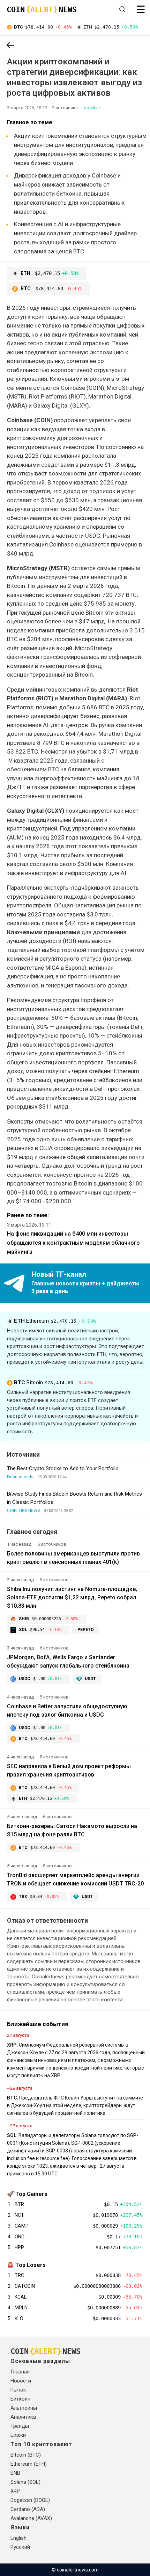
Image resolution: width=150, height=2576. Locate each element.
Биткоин (20, 2399)
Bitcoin (53, 1382)
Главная (20, 2372)
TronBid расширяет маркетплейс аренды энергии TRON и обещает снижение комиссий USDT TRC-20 (75, 1879)
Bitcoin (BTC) (26, 2455)
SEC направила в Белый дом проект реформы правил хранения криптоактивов (69, 1770)
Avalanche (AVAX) (31, 2518)
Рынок (18, 2390)
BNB (15, 2473)
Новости (21, 2381)
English (18, 2538)
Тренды (20, 2426)
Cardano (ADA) (28, 2509)
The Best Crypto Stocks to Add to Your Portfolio (63, 1468)
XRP (15, 2491)
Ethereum (55, 1321)
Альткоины (24, 2408)
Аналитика (23, 2417)
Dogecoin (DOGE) (30, 2500)
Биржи (18, 2435)
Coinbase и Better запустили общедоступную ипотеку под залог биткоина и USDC (67, 1711)
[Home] (10, 46)
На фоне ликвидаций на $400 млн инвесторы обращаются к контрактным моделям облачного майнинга (73, 1243)
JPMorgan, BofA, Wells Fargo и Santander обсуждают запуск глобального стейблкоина (68, 1661)
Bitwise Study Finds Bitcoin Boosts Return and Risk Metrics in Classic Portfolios (74, 1498)
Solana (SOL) (25, 2482)
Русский (20, 2547)
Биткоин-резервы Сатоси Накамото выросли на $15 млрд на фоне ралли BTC (72, 1830)
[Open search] (122, 9)
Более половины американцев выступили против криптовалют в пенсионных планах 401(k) (73, 1558)
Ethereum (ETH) (29, 2464)
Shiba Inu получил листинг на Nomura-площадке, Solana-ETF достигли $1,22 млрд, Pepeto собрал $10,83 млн (72, 1597)
